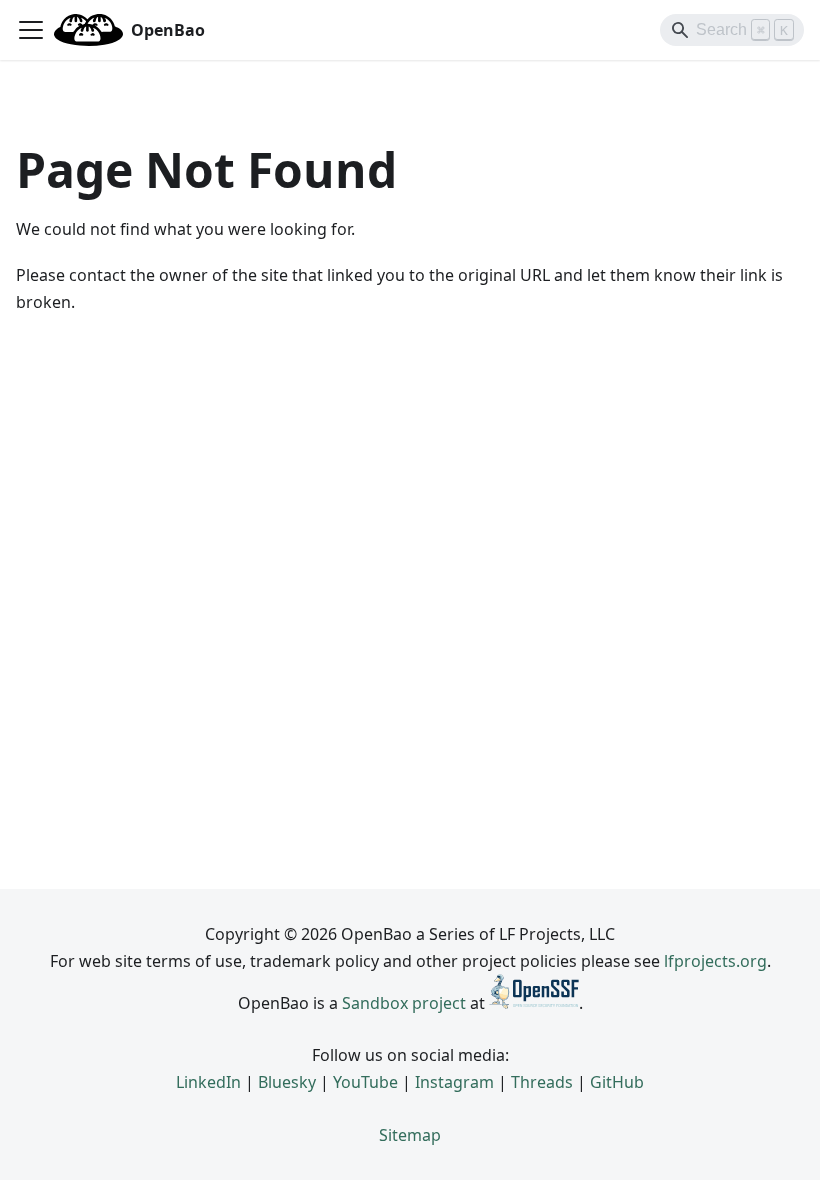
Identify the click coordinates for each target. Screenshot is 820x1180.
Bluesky (287, 1082)
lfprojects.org (715, 961)
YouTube (365, 1082)
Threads (542, 1082)
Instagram (454, 1082)
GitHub (617, 1082)
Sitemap (410, 1135)
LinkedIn (208, 1082)
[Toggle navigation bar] (31, 30)
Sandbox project (404, 1003)
